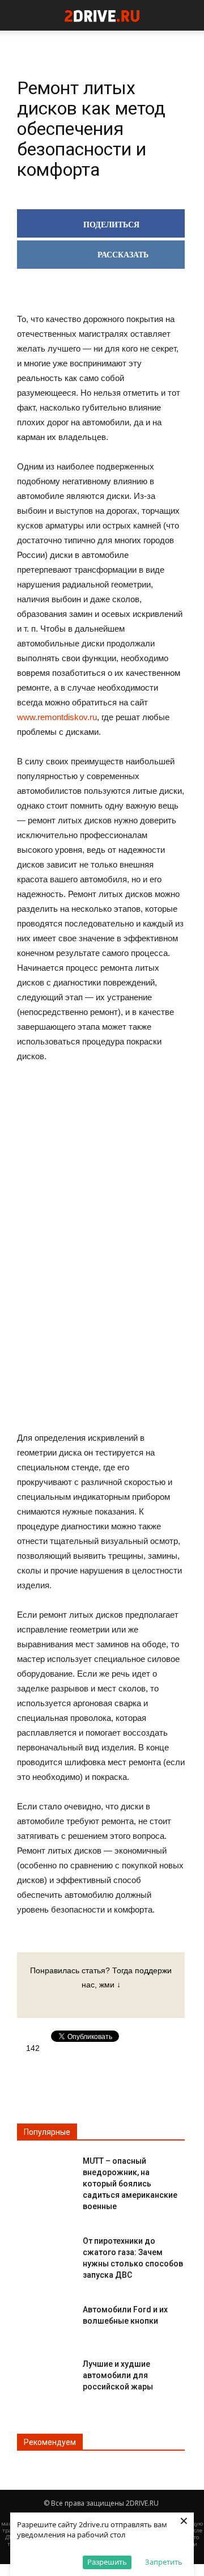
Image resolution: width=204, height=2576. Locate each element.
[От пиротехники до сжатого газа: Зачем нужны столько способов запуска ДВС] (45, 2250)
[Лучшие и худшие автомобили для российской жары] (45, 2373)
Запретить (164, 2562)
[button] (188, 15)
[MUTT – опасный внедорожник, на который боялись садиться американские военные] (45, 2170)
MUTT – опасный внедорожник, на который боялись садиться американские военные (130, 2184)
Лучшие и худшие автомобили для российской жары (118, 2375)
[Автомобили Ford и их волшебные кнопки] (45, 2319)
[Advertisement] (101, 1249)
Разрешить (107, 2562)
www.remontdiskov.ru (57, 717)
